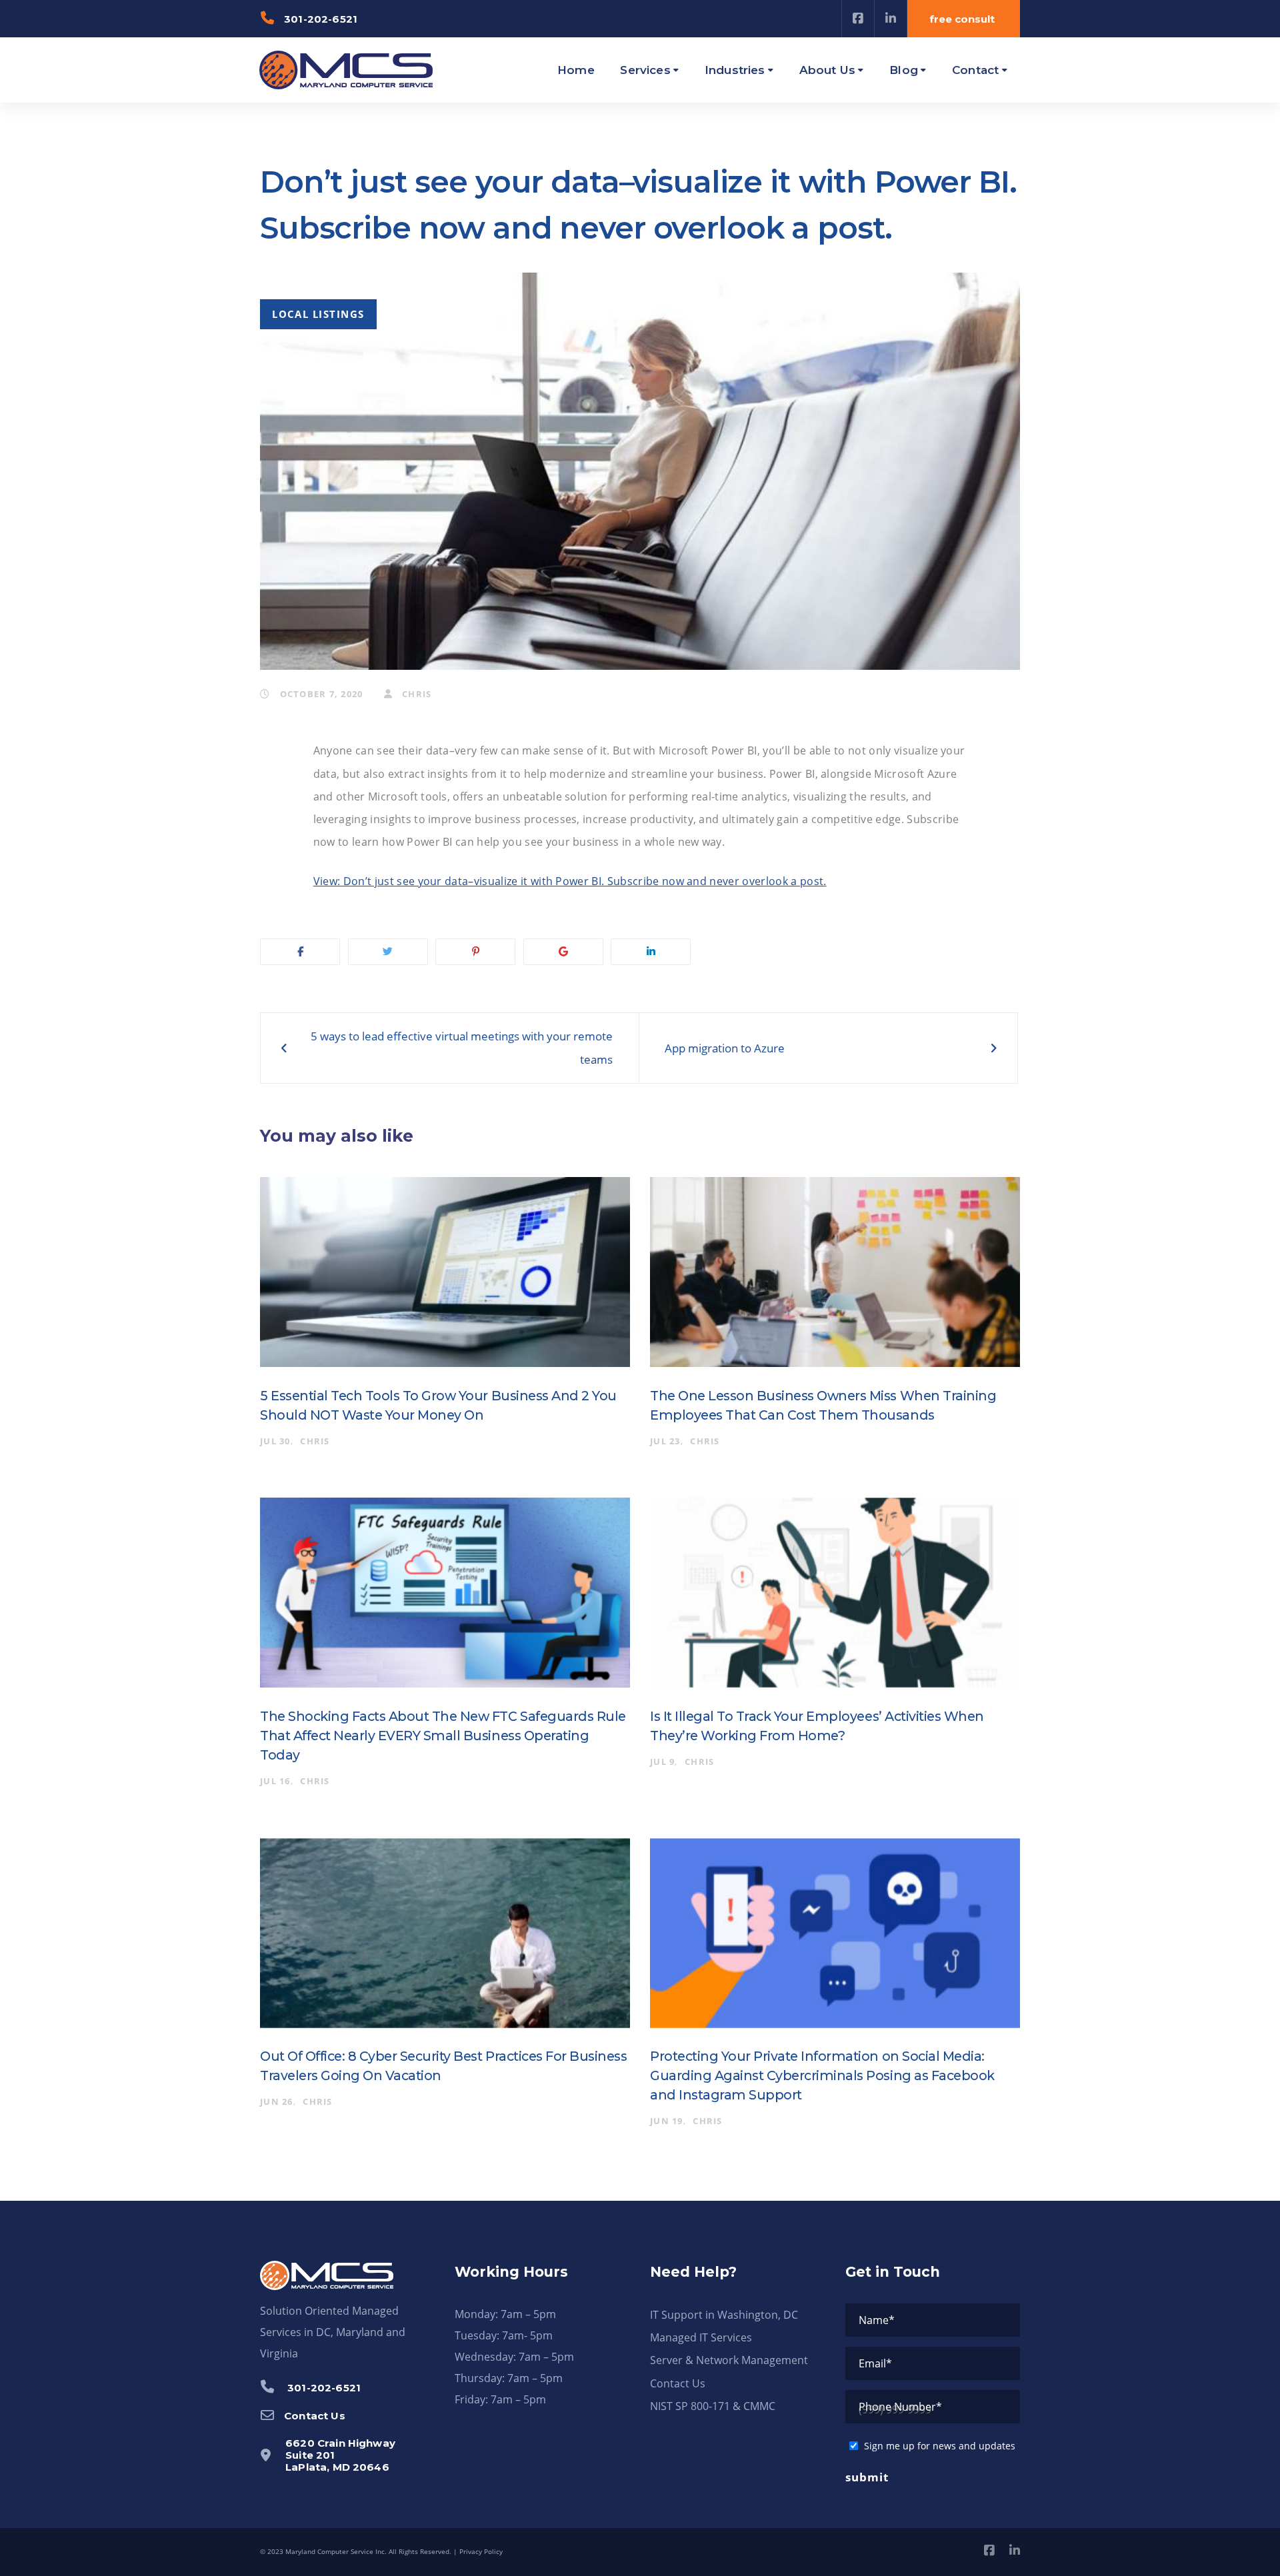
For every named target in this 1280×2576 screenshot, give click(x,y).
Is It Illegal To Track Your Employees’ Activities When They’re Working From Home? (817, 1726)
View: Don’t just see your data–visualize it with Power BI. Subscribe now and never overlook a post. (570, 881)
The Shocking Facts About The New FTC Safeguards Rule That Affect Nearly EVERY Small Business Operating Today (443, 1736)
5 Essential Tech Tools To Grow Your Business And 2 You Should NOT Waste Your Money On (438, 1405)
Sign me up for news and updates (940, 2446)
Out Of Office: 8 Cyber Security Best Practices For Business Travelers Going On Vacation (443, 2066)
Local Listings (318, 314)
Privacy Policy (481, 2551)
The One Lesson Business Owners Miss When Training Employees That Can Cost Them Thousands (823, 1405)
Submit (867, 2477)
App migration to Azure (725, 1048)
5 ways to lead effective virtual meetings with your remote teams (462, 1047)
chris (416, 694)
